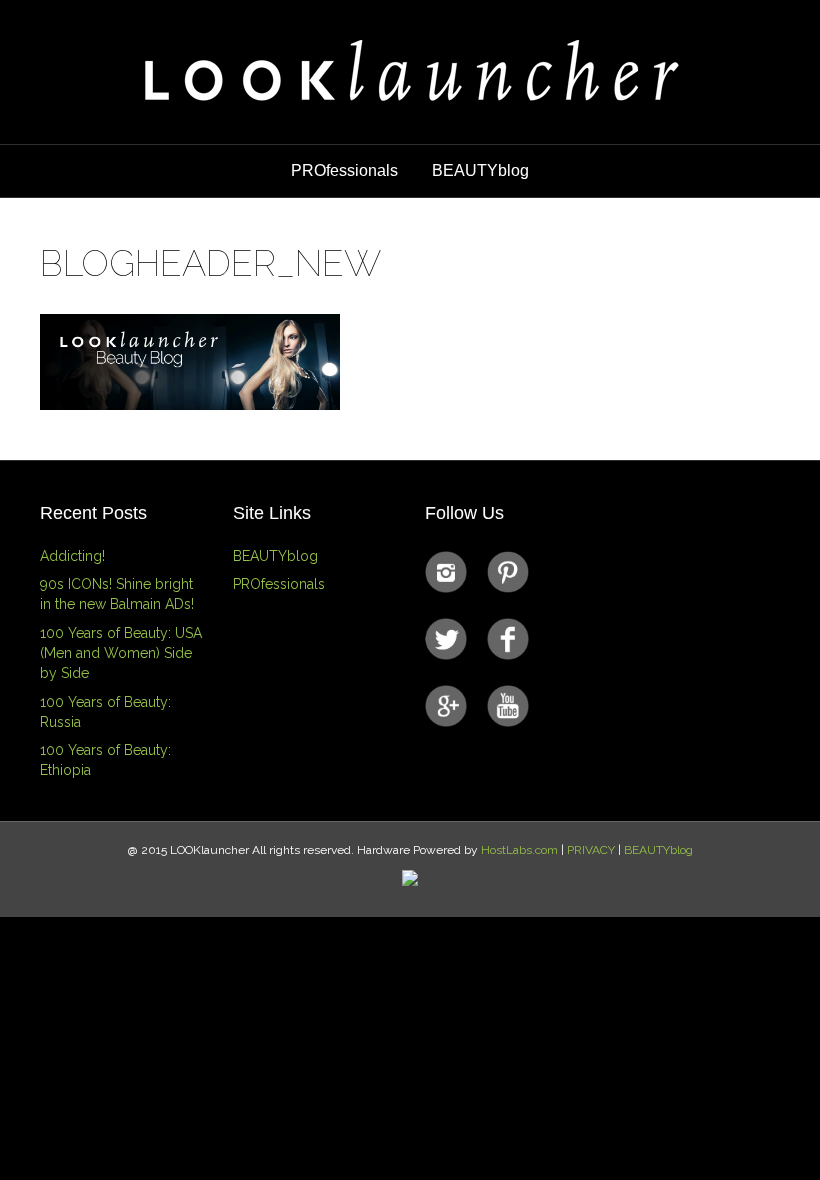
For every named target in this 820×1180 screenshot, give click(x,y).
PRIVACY (591, 850)
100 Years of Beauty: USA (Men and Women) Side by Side (121, 653)
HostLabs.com (519, 850)
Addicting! (72, 556)
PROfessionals (344, 170)
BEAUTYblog (480, 170)
